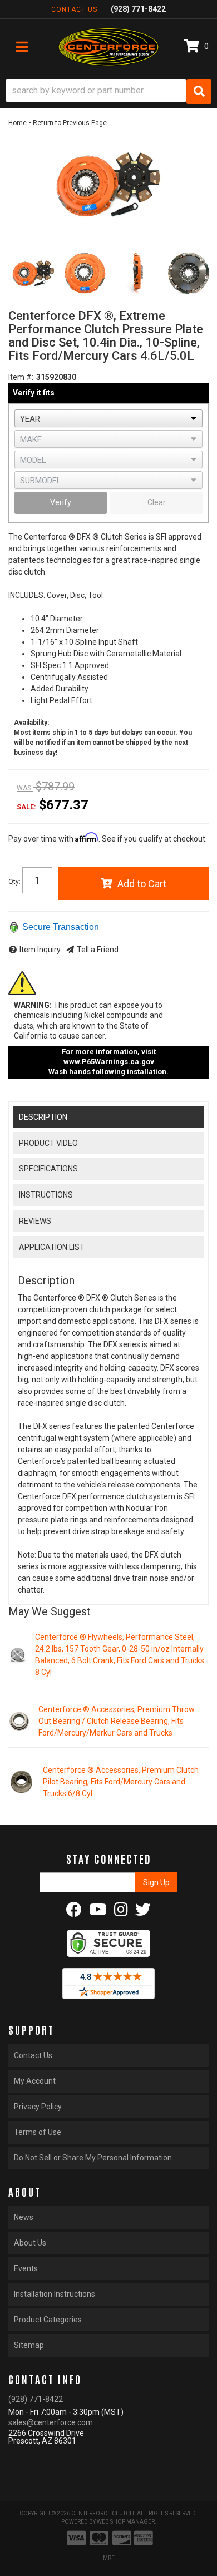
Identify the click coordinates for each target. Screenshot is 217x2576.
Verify (61, 502)
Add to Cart (142, 884)
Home (18, 123)
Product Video (48, 1143)
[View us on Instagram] (121, 1912)
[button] (108, 92)
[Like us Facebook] (74, 1912)
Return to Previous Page (70, 123)
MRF (109, 2558)
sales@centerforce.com (51, 2422)
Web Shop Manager (126, 2522)
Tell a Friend (98, 950)
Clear (157, 502)
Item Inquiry (40, 950)
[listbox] (108, 418)
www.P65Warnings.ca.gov (109, 1062)
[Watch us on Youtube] (98, 1912)
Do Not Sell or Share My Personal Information (93, 2158)
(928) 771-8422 (36, 2399)
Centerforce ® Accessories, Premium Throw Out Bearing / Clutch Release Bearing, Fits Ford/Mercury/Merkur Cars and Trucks (117, 1721)
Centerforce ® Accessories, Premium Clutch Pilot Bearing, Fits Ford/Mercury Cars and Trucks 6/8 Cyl (121, 1782)
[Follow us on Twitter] (143, 1912)
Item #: (21, 377)
